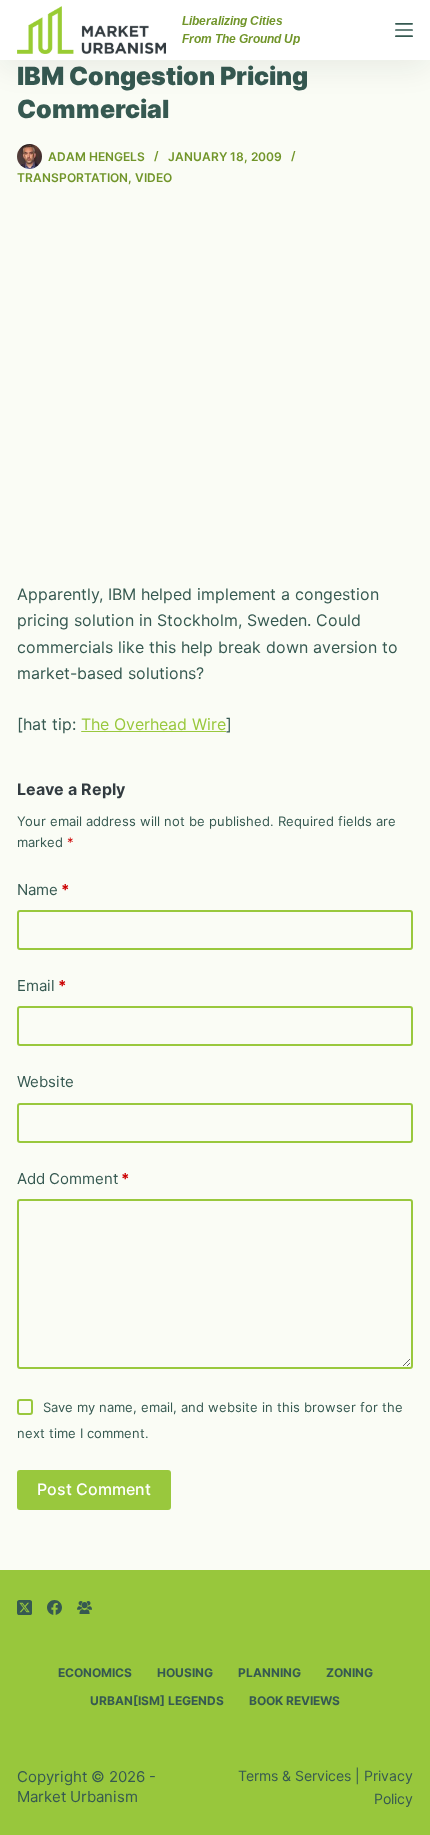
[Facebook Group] (84, 1607)
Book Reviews (294, 1700)
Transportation (72, 177)
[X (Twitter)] (24, 1607)
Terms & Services (294, 1775)
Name (43, 889)
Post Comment (94, 1489)
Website (45, 1081)
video (153, 177)
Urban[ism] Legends (157, 1700)
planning (269, 1672)
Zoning (349, 1672)
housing (185, 1672)
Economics (95, 1672)
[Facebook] (54, 1607)
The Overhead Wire (153, 724)
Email (41, 985)
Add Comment (73, 1178)
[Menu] (404, 30)
